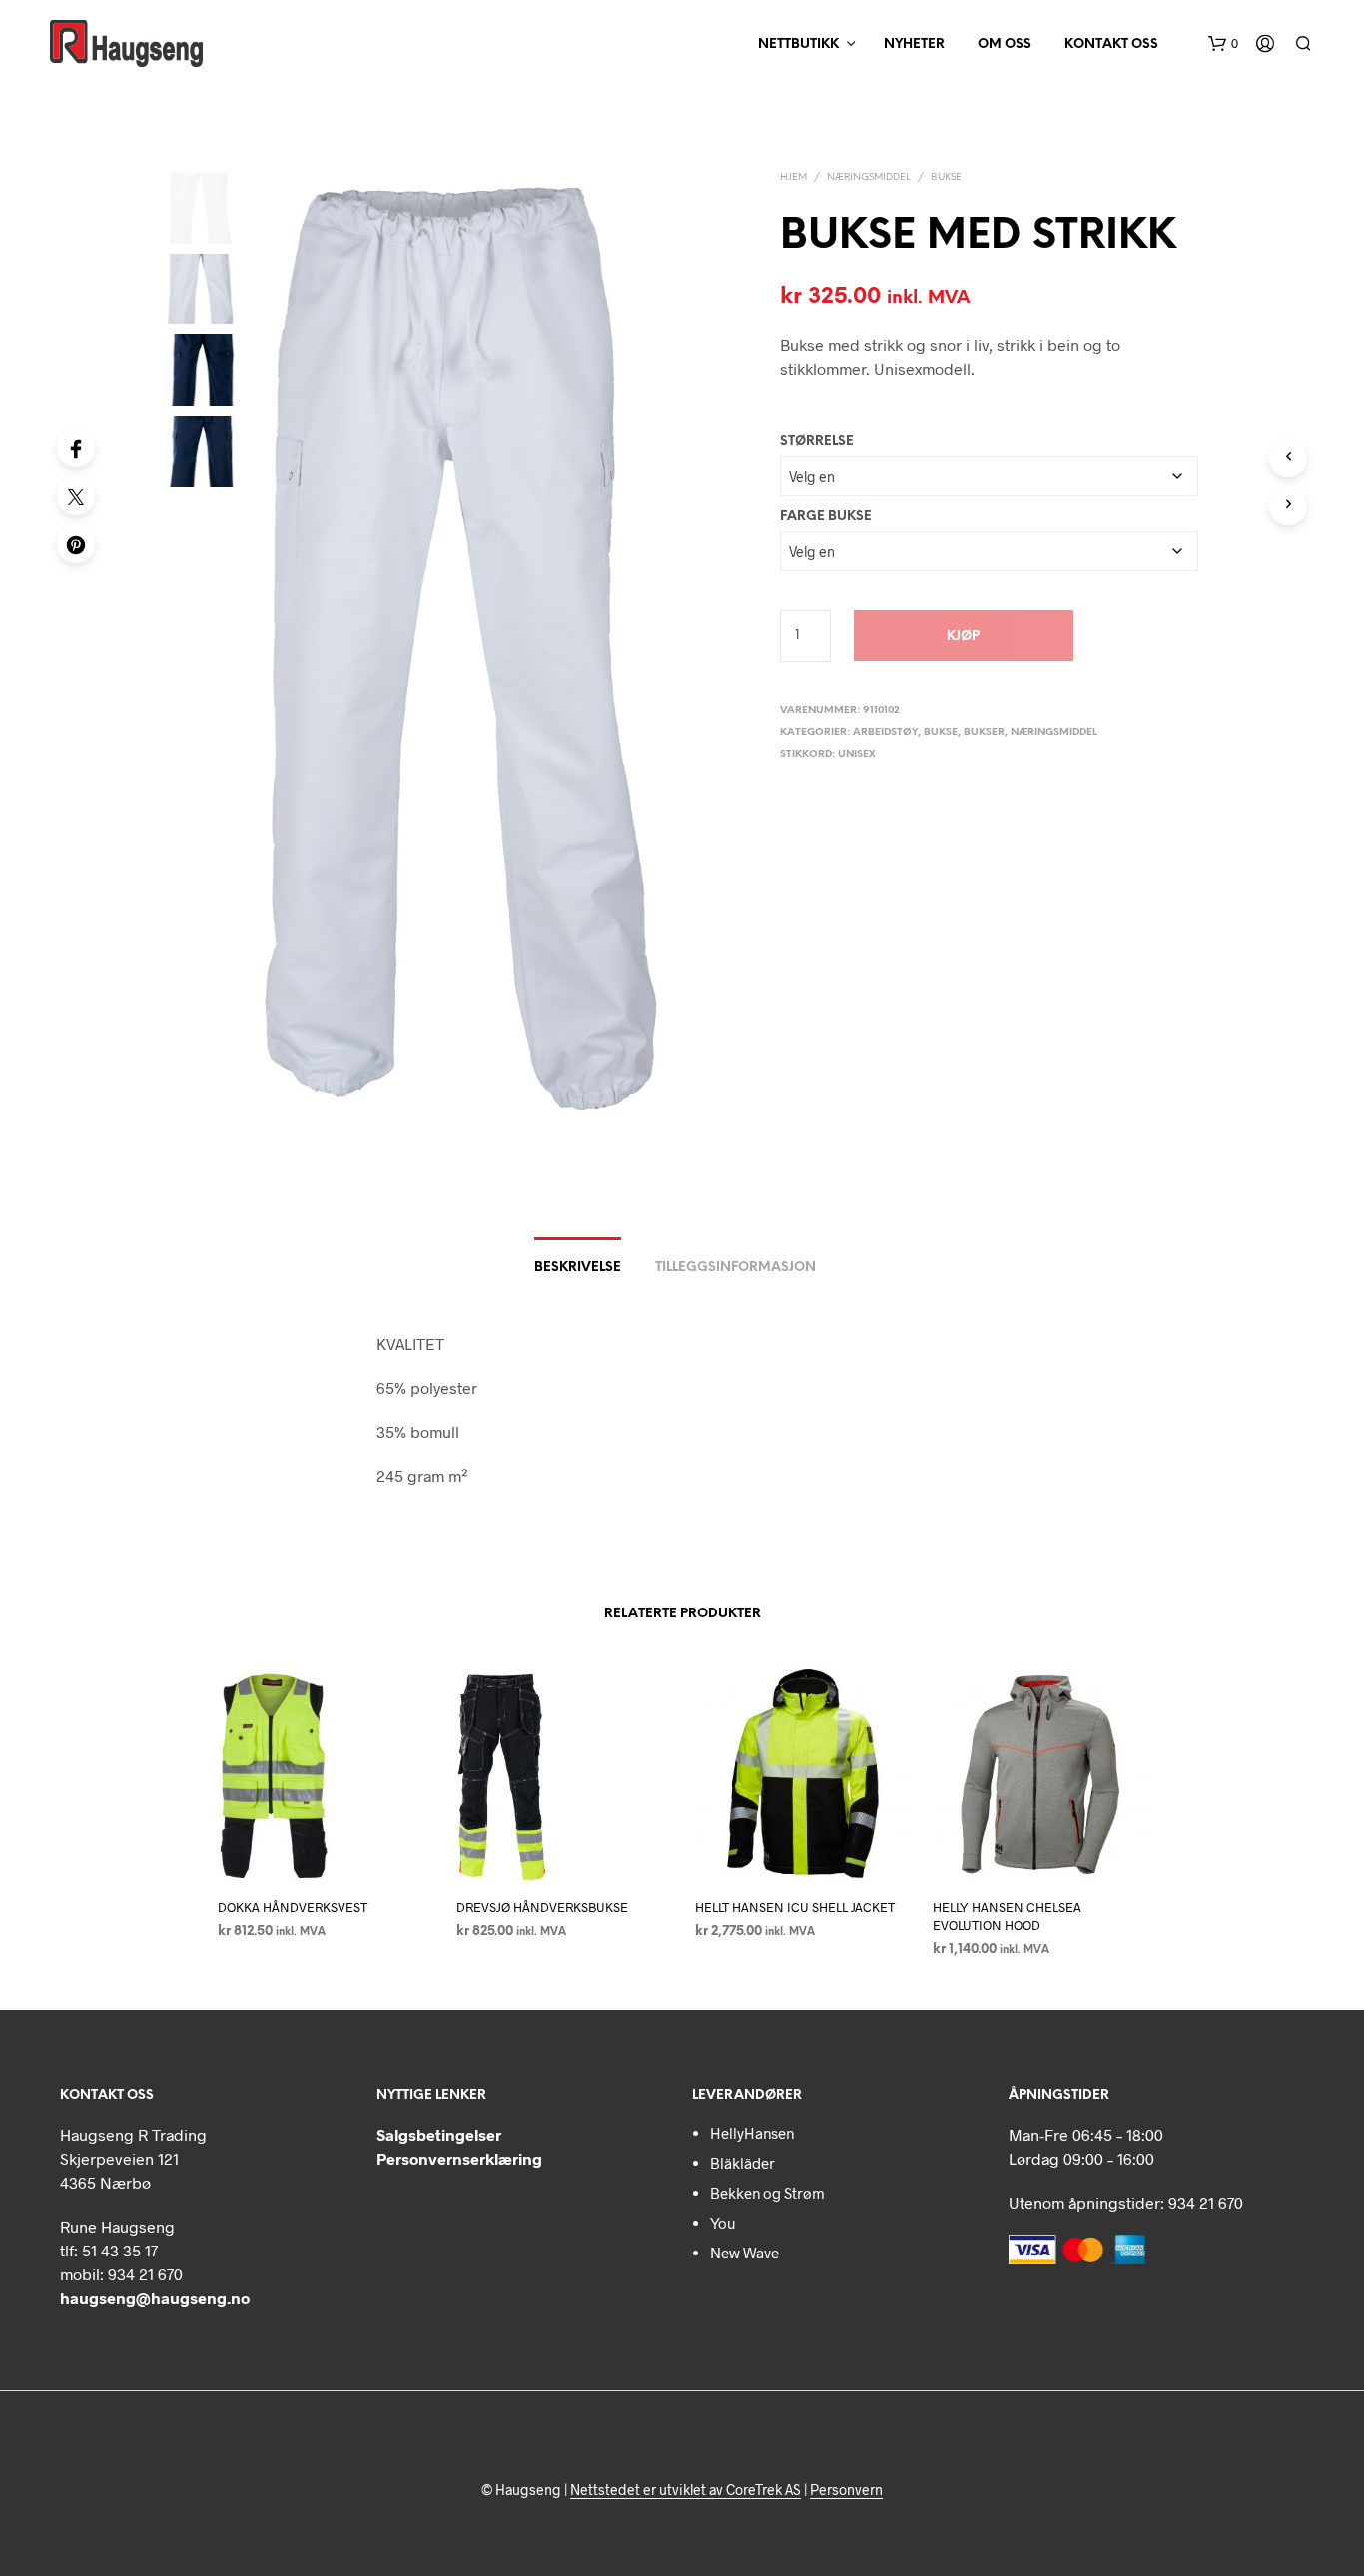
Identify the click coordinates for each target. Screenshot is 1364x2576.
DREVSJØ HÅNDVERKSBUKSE (542, 1906)
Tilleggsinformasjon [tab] (735, 1268)
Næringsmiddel (869, 177)
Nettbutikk (798, 44)
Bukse (946, 177)
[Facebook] (76, 448)
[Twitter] (76, 496)
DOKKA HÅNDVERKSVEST (293, 1906)
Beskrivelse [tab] (578, 1268)
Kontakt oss (1111, 44)
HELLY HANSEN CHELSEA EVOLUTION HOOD (1007, 1915)
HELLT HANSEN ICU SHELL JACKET (795, 1906)
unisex (857, 754)
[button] (1223, 44)
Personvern (846, 2490)
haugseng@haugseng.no (155, 2298)
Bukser (984, 732)
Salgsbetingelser (439, 2134)
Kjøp (963, 637)
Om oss (1005, 44)
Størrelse (817, 442)
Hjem (793, 177)
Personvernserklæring (459, 2158)
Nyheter (914, 44)
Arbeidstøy (885, 732)
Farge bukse (826, 517)
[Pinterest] (76, 544)
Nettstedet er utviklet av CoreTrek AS (685, 2490)
